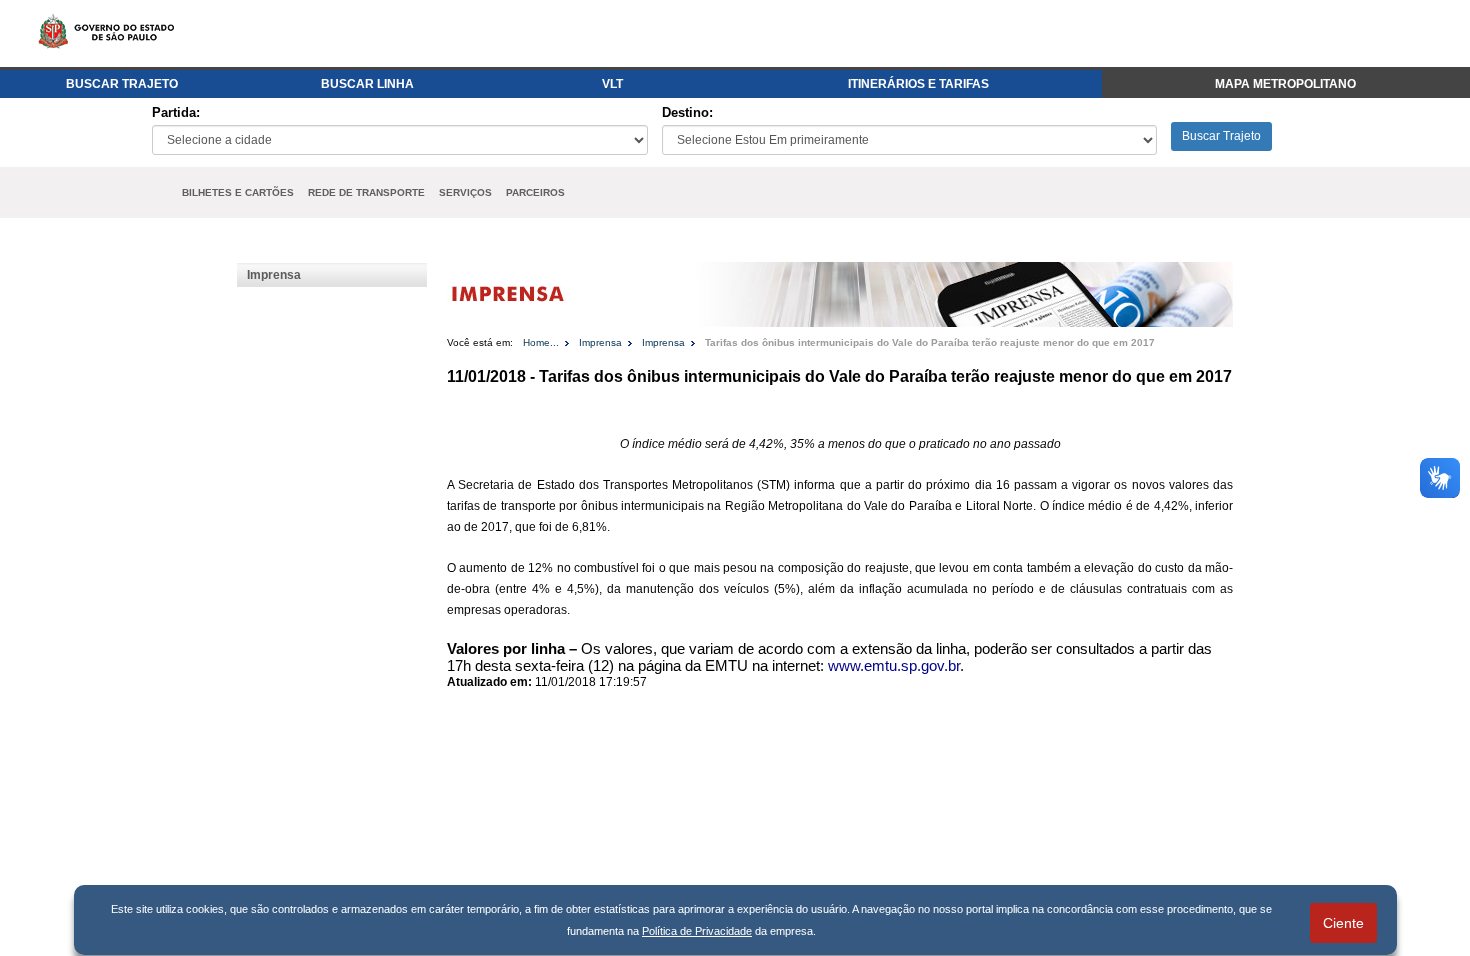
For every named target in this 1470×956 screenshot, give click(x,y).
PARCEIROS (535, 192)
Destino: (687, 112)
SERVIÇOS (465, 192)
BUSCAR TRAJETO (122, 84)
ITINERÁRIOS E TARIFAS (918, 84)
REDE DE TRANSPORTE (366, 192)
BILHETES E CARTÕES (238, 192)
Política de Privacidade (697, 931)
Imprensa (274, 275)
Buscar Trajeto (1221, 136)
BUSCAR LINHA (367, 84)
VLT (612, 84)
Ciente (1343, 923)
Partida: (176, 112)
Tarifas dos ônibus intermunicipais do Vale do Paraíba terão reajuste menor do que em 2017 (930, 342)
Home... (541, 342)
